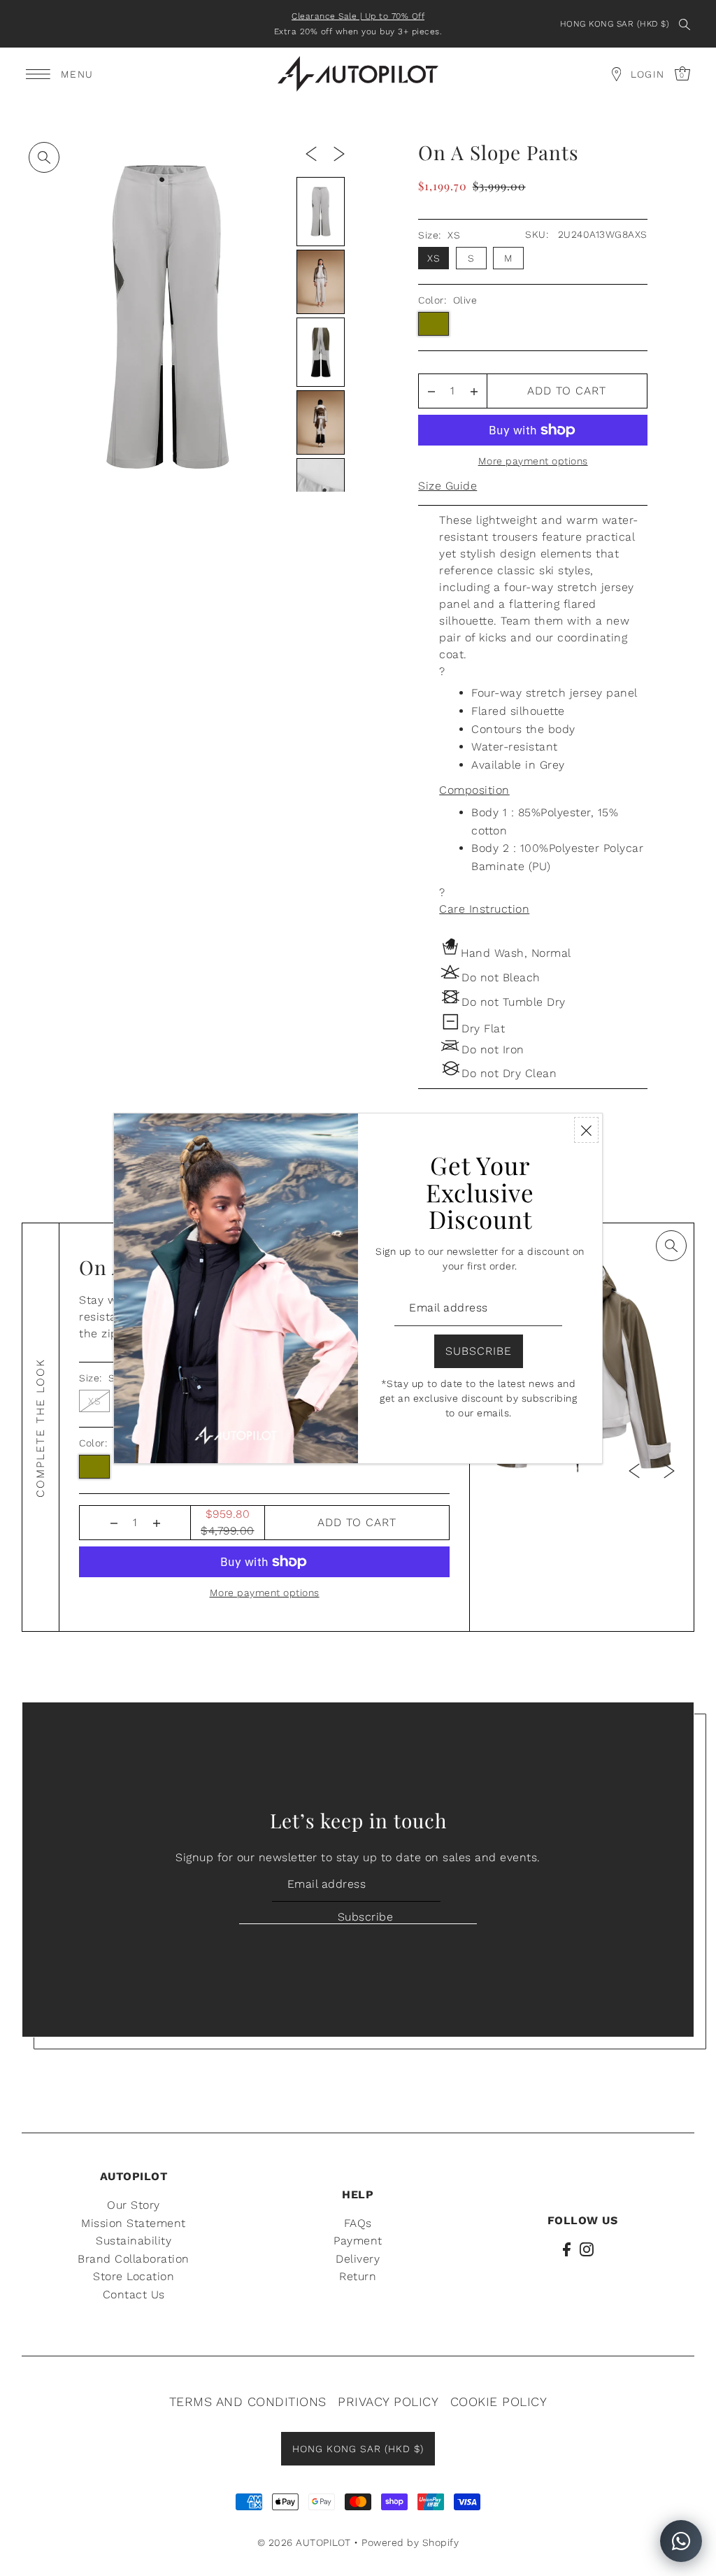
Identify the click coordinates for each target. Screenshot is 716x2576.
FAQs (358, 2223)
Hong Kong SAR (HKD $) (615, 24)
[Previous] (311, 153)
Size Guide (447, 486)
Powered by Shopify (410, 2542)
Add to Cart (567, 391)
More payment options (533, 461)
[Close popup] (586, 1130)
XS (434, 258)
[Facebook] (567, 2249)
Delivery (358, 2259)
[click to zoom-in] (44, 157)
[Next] (339, 153)
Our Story (134, 2205)
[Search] (685, 24)
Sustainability (134, 2241)
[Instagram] (587, 2249)
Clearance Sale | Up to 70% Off (358, 16)
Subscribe (365, 1917)
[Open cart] (616, 74)
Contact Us (134, 2294)
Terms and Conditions (248, 2401)
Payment (358, 2241)
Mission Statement (134, 2223)
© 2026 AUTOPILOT (304, 2542)
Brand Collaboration (134, 2259)
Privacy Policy (388, 2401)
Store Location (134, 2276)
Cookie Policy (499, 2401)
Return (358, 2276)
